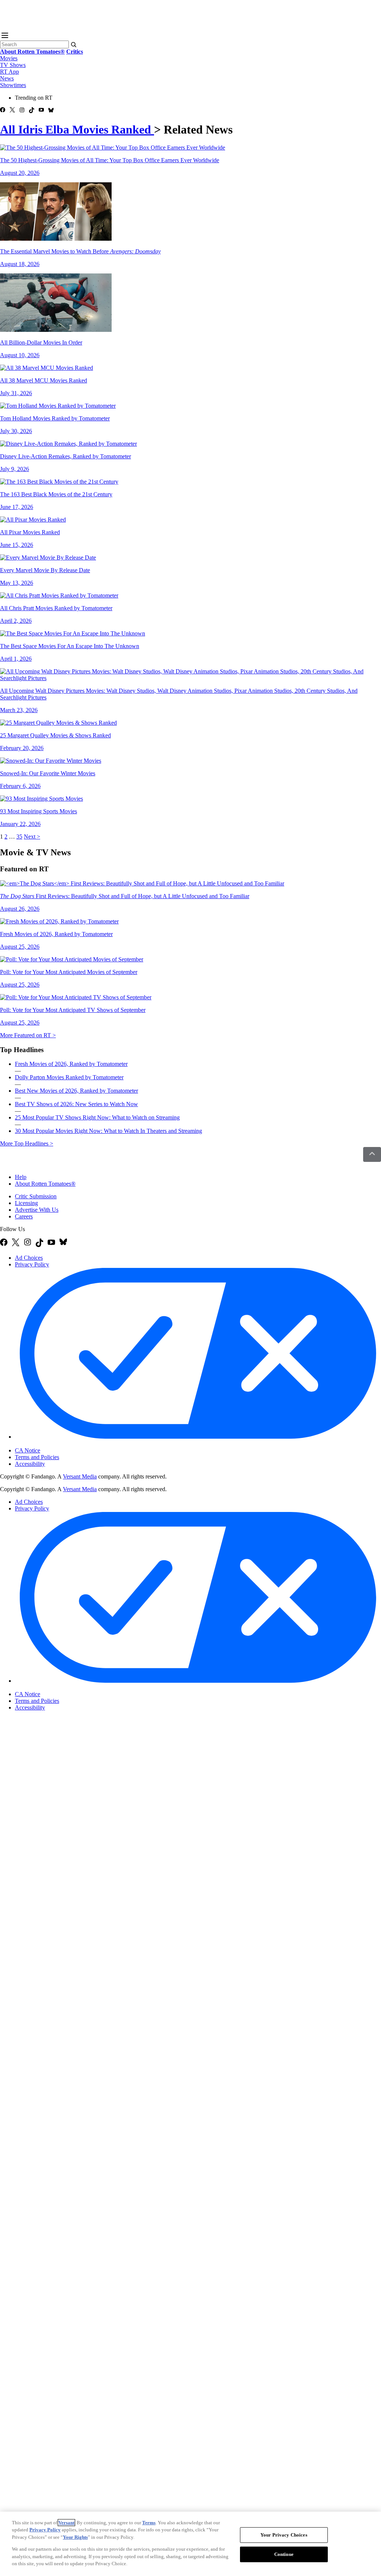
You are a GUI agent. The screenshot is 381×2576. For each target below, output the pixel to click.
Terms (149, 2523)
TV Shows (13, 65)
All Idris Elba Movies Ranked (77, 129)
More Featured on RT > (28, 1035)
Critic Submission (36, 1196)
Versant (66, 2523)
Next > (32, 837)
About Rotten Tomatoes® (45, 1184)
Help (21, 1177)
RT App (9, 72)
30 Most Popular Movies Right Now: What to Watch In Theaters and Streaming (108, 1131)
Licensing (26, 1203)
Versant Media (80, 1476)
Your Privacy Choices (46, 1444)
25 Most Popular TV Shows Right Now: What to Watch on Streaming (97, 1117)
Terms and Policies (37, 1457)
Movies (9, 58)
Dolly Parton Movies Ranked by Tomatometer (69, 1077)
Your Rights (75, 2537)
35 (19, 837)
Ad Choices (29, 1258)
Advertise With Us (37, 1210)
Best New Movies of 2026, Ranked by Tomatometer (76, 1091)
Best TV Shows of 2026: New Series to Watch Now (76, 1104)
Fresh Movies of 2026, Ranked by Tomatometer (71, 1064)
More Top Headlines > (27, 1143)
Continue (284, 2554)
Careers (24, 1216)
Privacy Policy (32, 1264)
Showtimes (13, 85)
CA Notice (28, 1450)
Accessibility (30, 1464)
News (7, 78)
